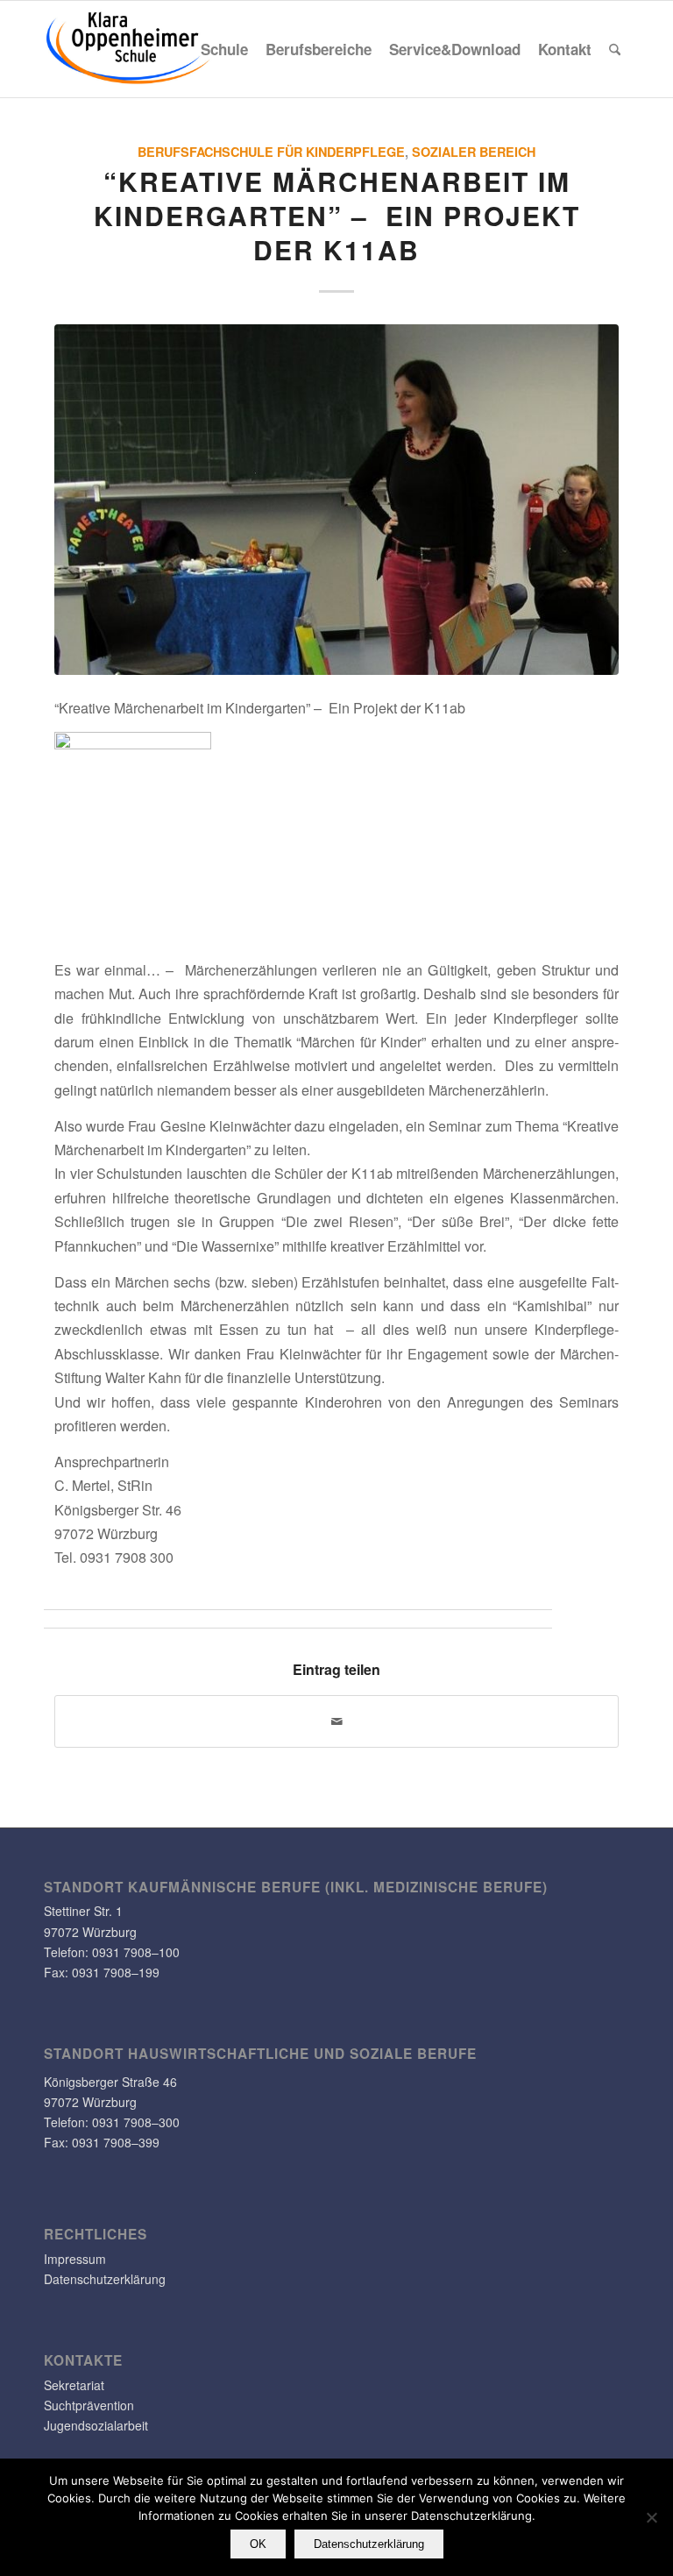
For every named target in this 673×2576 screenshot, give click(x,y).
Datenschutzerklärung (105, 2279)
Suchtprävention (89, 2405)
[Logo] (129, 49)
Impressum (75, 2259)
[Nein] (651, 2517)
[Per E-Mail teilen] (336, 1721)
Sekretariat (74, 2385)
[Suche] (615, 49)
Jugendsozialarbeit (96, 2425)
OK (258, 2544)
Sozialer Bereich (474, 152)
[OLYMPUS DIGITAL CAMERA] (336, 500)
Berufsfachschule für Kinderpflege (271, 152)
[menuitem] (224, 49)
